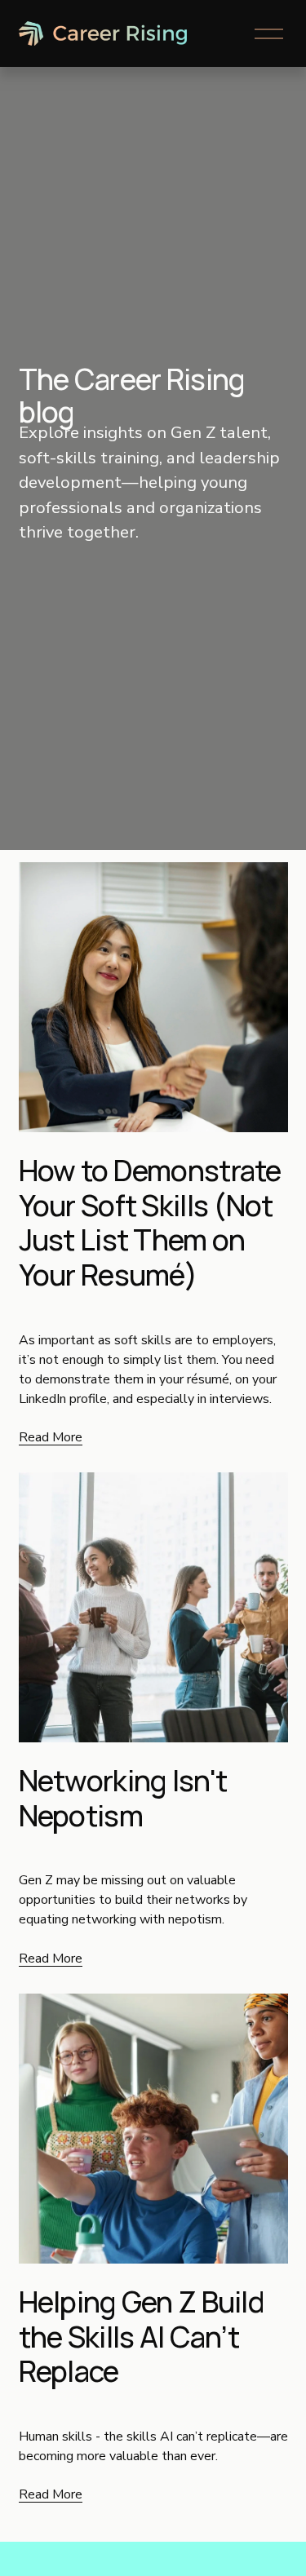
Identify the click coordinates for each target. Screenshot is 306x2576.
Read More (51, 1437)
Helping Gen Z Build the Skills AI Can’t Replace (142, 2336)
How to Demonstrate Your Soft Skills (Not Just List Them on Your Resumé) (150, 1222)
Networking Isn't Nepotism (123, 1798)
